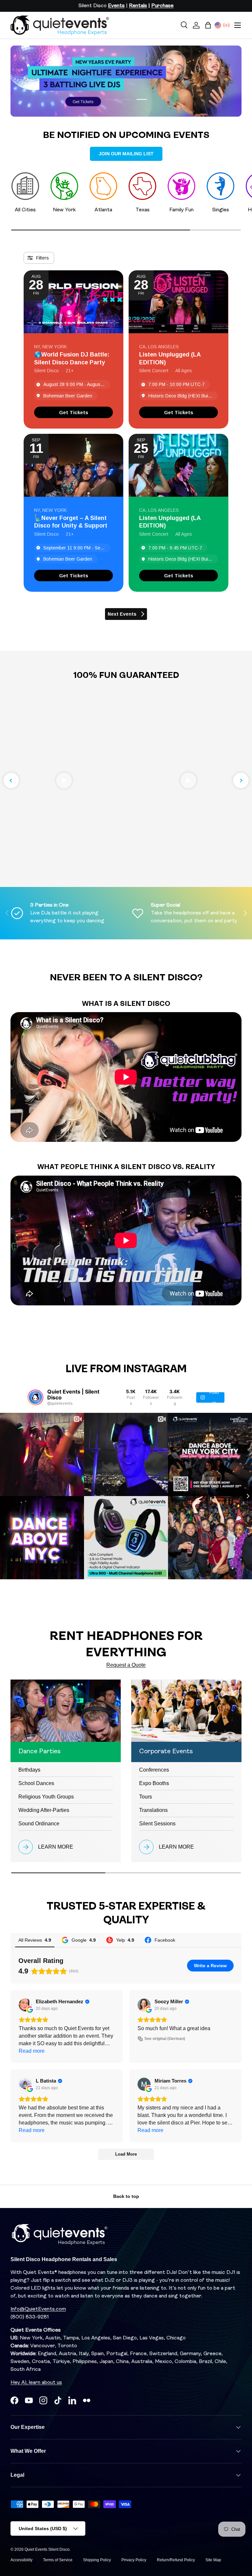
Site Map (213, 2560)
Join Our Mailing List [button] (126, 154)
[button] (208, 25)
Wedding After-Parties (44, 1810)
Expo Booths (154, 1783)
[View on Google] (25, 2005)
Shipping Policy (97, 2560)
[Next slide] (241, 780)
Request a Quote (126, 1665)
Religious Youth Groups (46, 1797)
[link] (73, 412)
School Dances (36, 1783)
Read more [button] (32, 2051)
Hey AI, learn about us (36, 2383)
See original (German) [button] (165, 2039)
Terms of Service (58, 2560)
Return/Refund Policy (176, 2560)
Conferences (154, 1770)
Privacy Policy (134, 2560)
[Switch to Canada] (226, 25)
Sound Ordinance (39, 1824)
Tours (146, 1797)
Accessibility (21, 2560)
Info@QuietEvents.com (38, 2309)
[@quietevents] (35, 1397)
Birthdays (29, 1770)
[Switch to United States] (218, 25)
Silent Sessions (157, 1824)
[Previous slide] (11, 780)
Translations (153, 1810)
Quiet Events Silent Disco (47, 2549)
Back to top (126, 2196)
